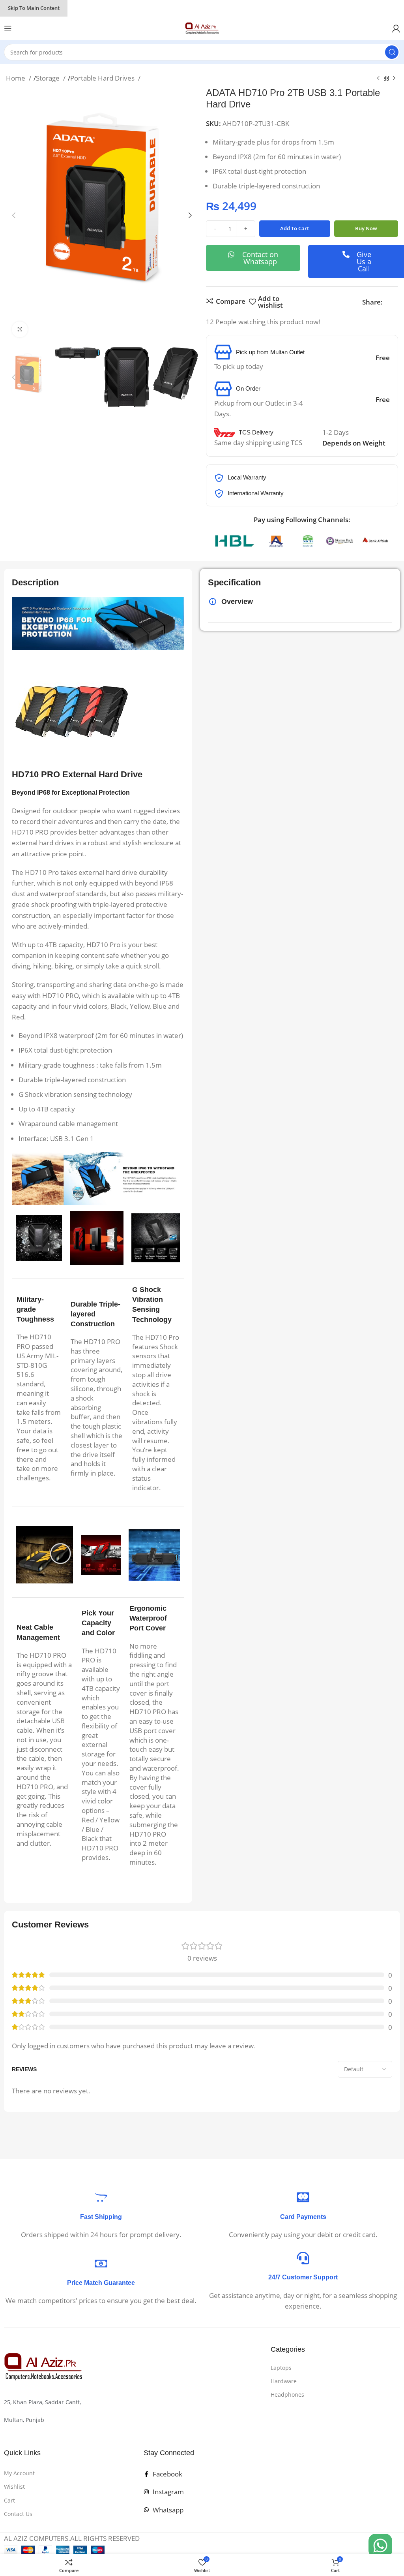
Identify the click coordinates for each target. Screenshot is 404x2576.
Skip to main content (34, 8)
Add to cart (295, 228)
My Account (19, 2473)
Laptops (281, 2368)
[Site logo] (202, 28)
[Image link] (43, 2366)
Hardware (284, 2381)
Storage (49, 78)
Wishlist (14, 2487)
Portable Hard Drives (103, 78)
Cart (9, 2500)
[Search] (392, 52)
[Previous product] (378, 79)
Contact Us (18, 2514)
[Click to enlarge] (20, 329)
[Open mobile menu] (8, 28)
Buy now (366, 228)
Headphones (287, 2395)
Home (16, 78)
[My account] (396, 28)
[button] (14, 215)
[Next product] (394, 79)
